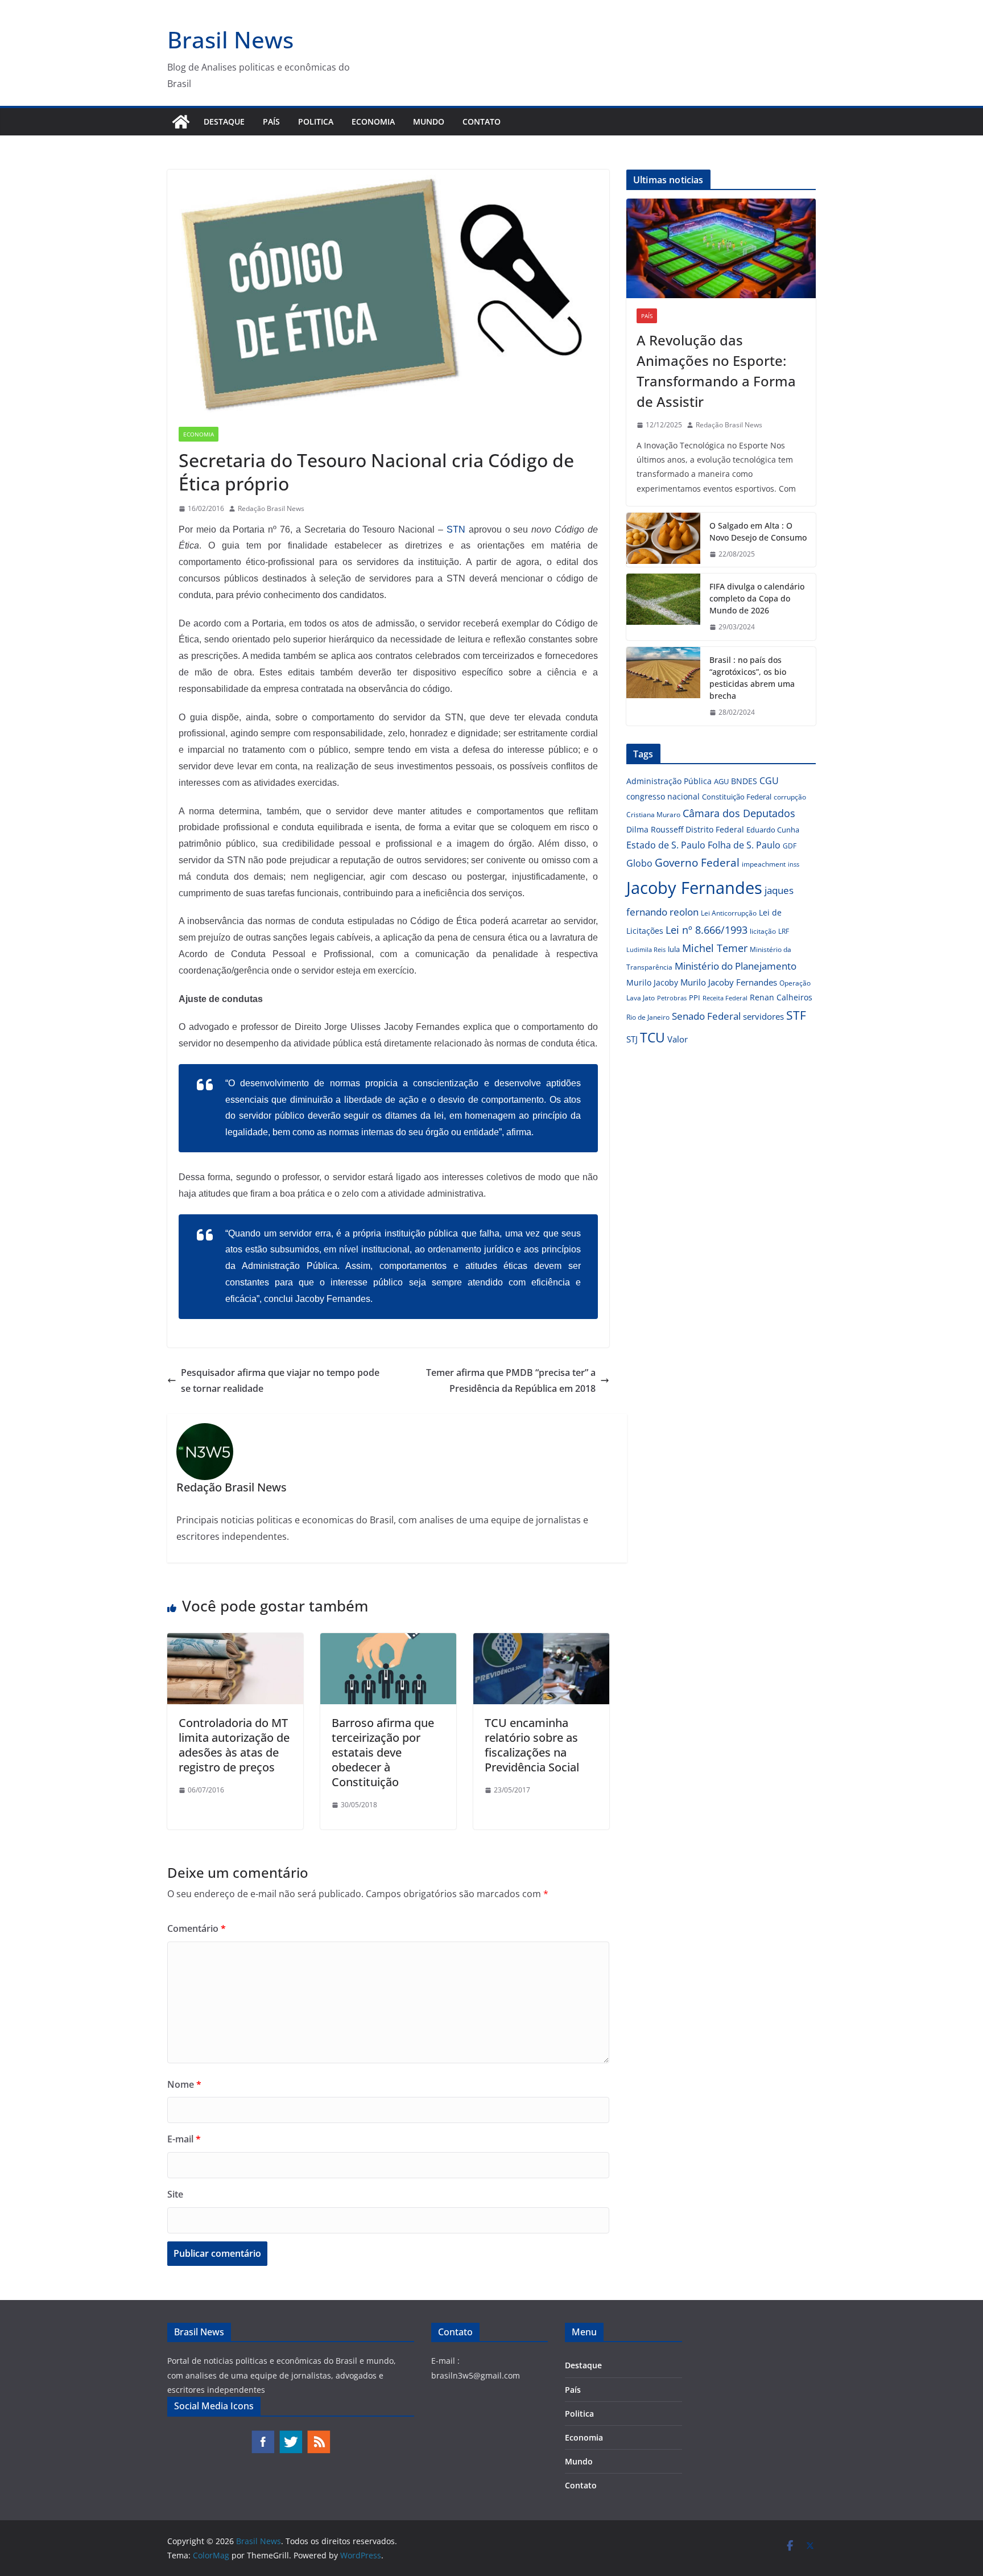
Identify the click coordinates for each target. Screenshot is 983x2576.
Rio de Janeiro (648, 1017)
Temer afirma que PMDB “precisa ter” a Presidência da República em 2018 (511, 1381)
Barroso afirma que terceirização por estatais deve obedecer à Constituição (383, 1752)
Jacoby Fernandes (694, 888)
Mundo (429, 121)
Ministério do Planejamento (736, 966)
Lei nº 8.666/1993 (707, 930)
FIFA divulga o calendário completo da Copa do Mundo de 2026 (757, 598)
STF (796, 1015)
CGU (769, 781)
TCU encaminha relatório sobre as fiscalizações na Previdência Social (532, 1745)
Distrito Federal (715, 829)
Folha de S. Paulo (744, 845)
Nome (184, 2084)
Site (175, 2194)
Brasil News (230, 40)
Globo (639, 863)
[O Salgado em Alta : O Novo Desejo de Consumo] (663, 540)
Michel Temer (715, 948)
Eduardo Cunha (773, 830)
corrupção (790, 797)
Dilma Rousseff (655, 829)
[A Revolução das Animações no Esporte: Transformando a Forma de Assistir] (721, 248)
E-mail (184, 2139)
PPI (695, 998)
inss (794, 864)
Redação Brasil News (271, 508)
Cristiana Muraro (653, 815)
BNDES (744, 781)
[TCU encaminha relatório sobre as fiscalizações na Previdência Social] (541, 1641)
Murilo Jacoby (652, 982)
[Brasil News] (181, 122)
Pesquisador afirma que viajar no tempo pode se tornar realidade (280, 1381)
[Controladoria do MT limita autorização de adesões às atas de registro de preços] (235, 1641)
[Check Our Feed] (318, 2435)
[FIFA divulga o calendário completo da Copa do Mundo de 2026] (663, 607)
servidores (763, 1016)
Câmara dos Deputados (739, 813)
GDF (790, 846)
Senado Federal (706, 1016)
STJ (632, 1039)
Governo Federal (697, 863)
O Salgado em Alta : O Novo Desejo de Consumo (758, 531)
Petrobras (672, 998)
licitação (763, 931)
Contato (482, 121)
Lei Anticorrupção (729, 913)
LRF (784, 931)
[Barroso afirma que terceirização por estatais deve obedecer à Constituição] (388, 1641)
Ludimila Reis (646, 950)
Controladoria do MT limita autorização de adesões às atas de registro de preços (234, 1745)
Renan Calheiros (781, 997)
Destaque (224, 121)
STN (456, 529)
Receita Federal (725, 998)
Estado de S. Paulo (666, 845)
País (271, 121)
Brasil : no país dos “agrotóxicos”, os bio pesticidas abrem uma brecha (752, 678)
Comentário (197, 1928)
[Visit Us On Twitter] (290, 2435)
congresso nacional (663, 796)
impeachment (764, 864)
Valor (678, 1039)
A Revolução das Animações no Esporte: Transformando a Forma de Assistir (716, 371)
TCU (652, 1038)
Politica (316, 121)
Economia (373, 121)
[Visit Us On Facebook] (263, 2435)
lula (674, 949)
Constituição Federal (737, 797)
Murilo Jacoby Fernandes (729, 982)
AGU (721, 781)
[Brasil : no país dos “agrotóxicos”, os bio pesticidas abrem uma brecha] (663, 686)
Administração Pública (669, 781)
